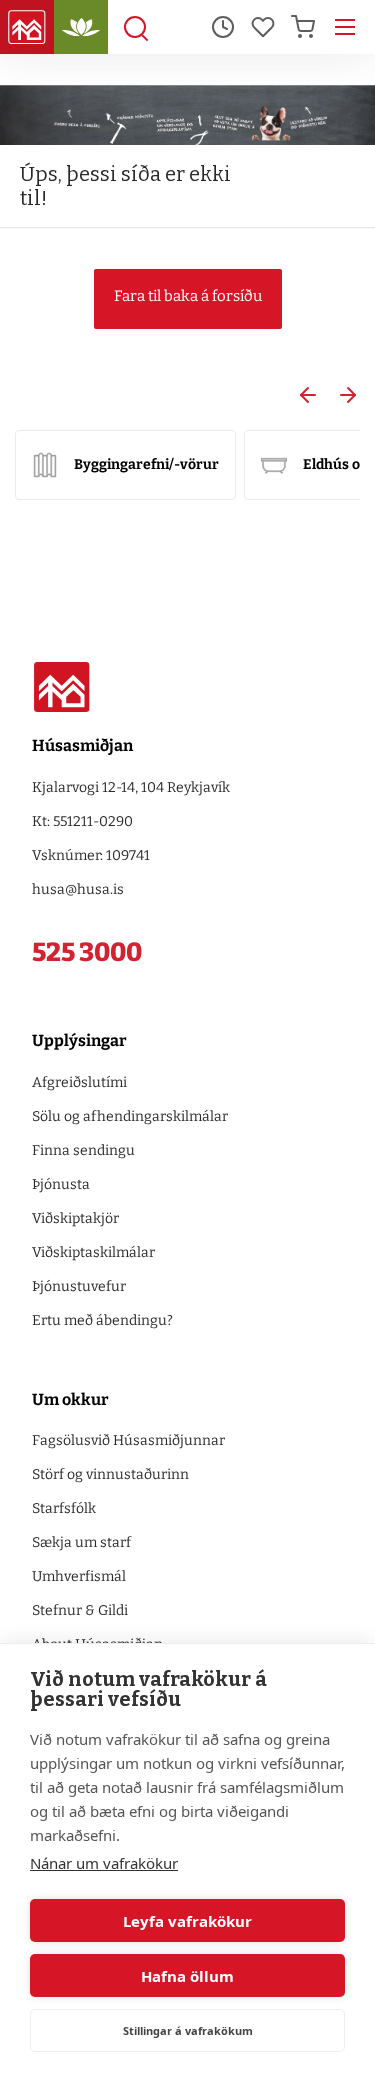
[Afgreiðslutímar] (223, 27)
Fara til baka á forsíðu (188, 296)
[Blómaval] (81, 27)
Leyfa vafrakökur (187, 1921)
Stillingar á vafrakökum (188, 2030)
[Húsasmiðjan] (27, 27)
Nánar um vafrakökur (104, 1863)
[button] (308, 395)
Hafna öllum (187, 1976)
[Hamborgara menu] (345, 27)
